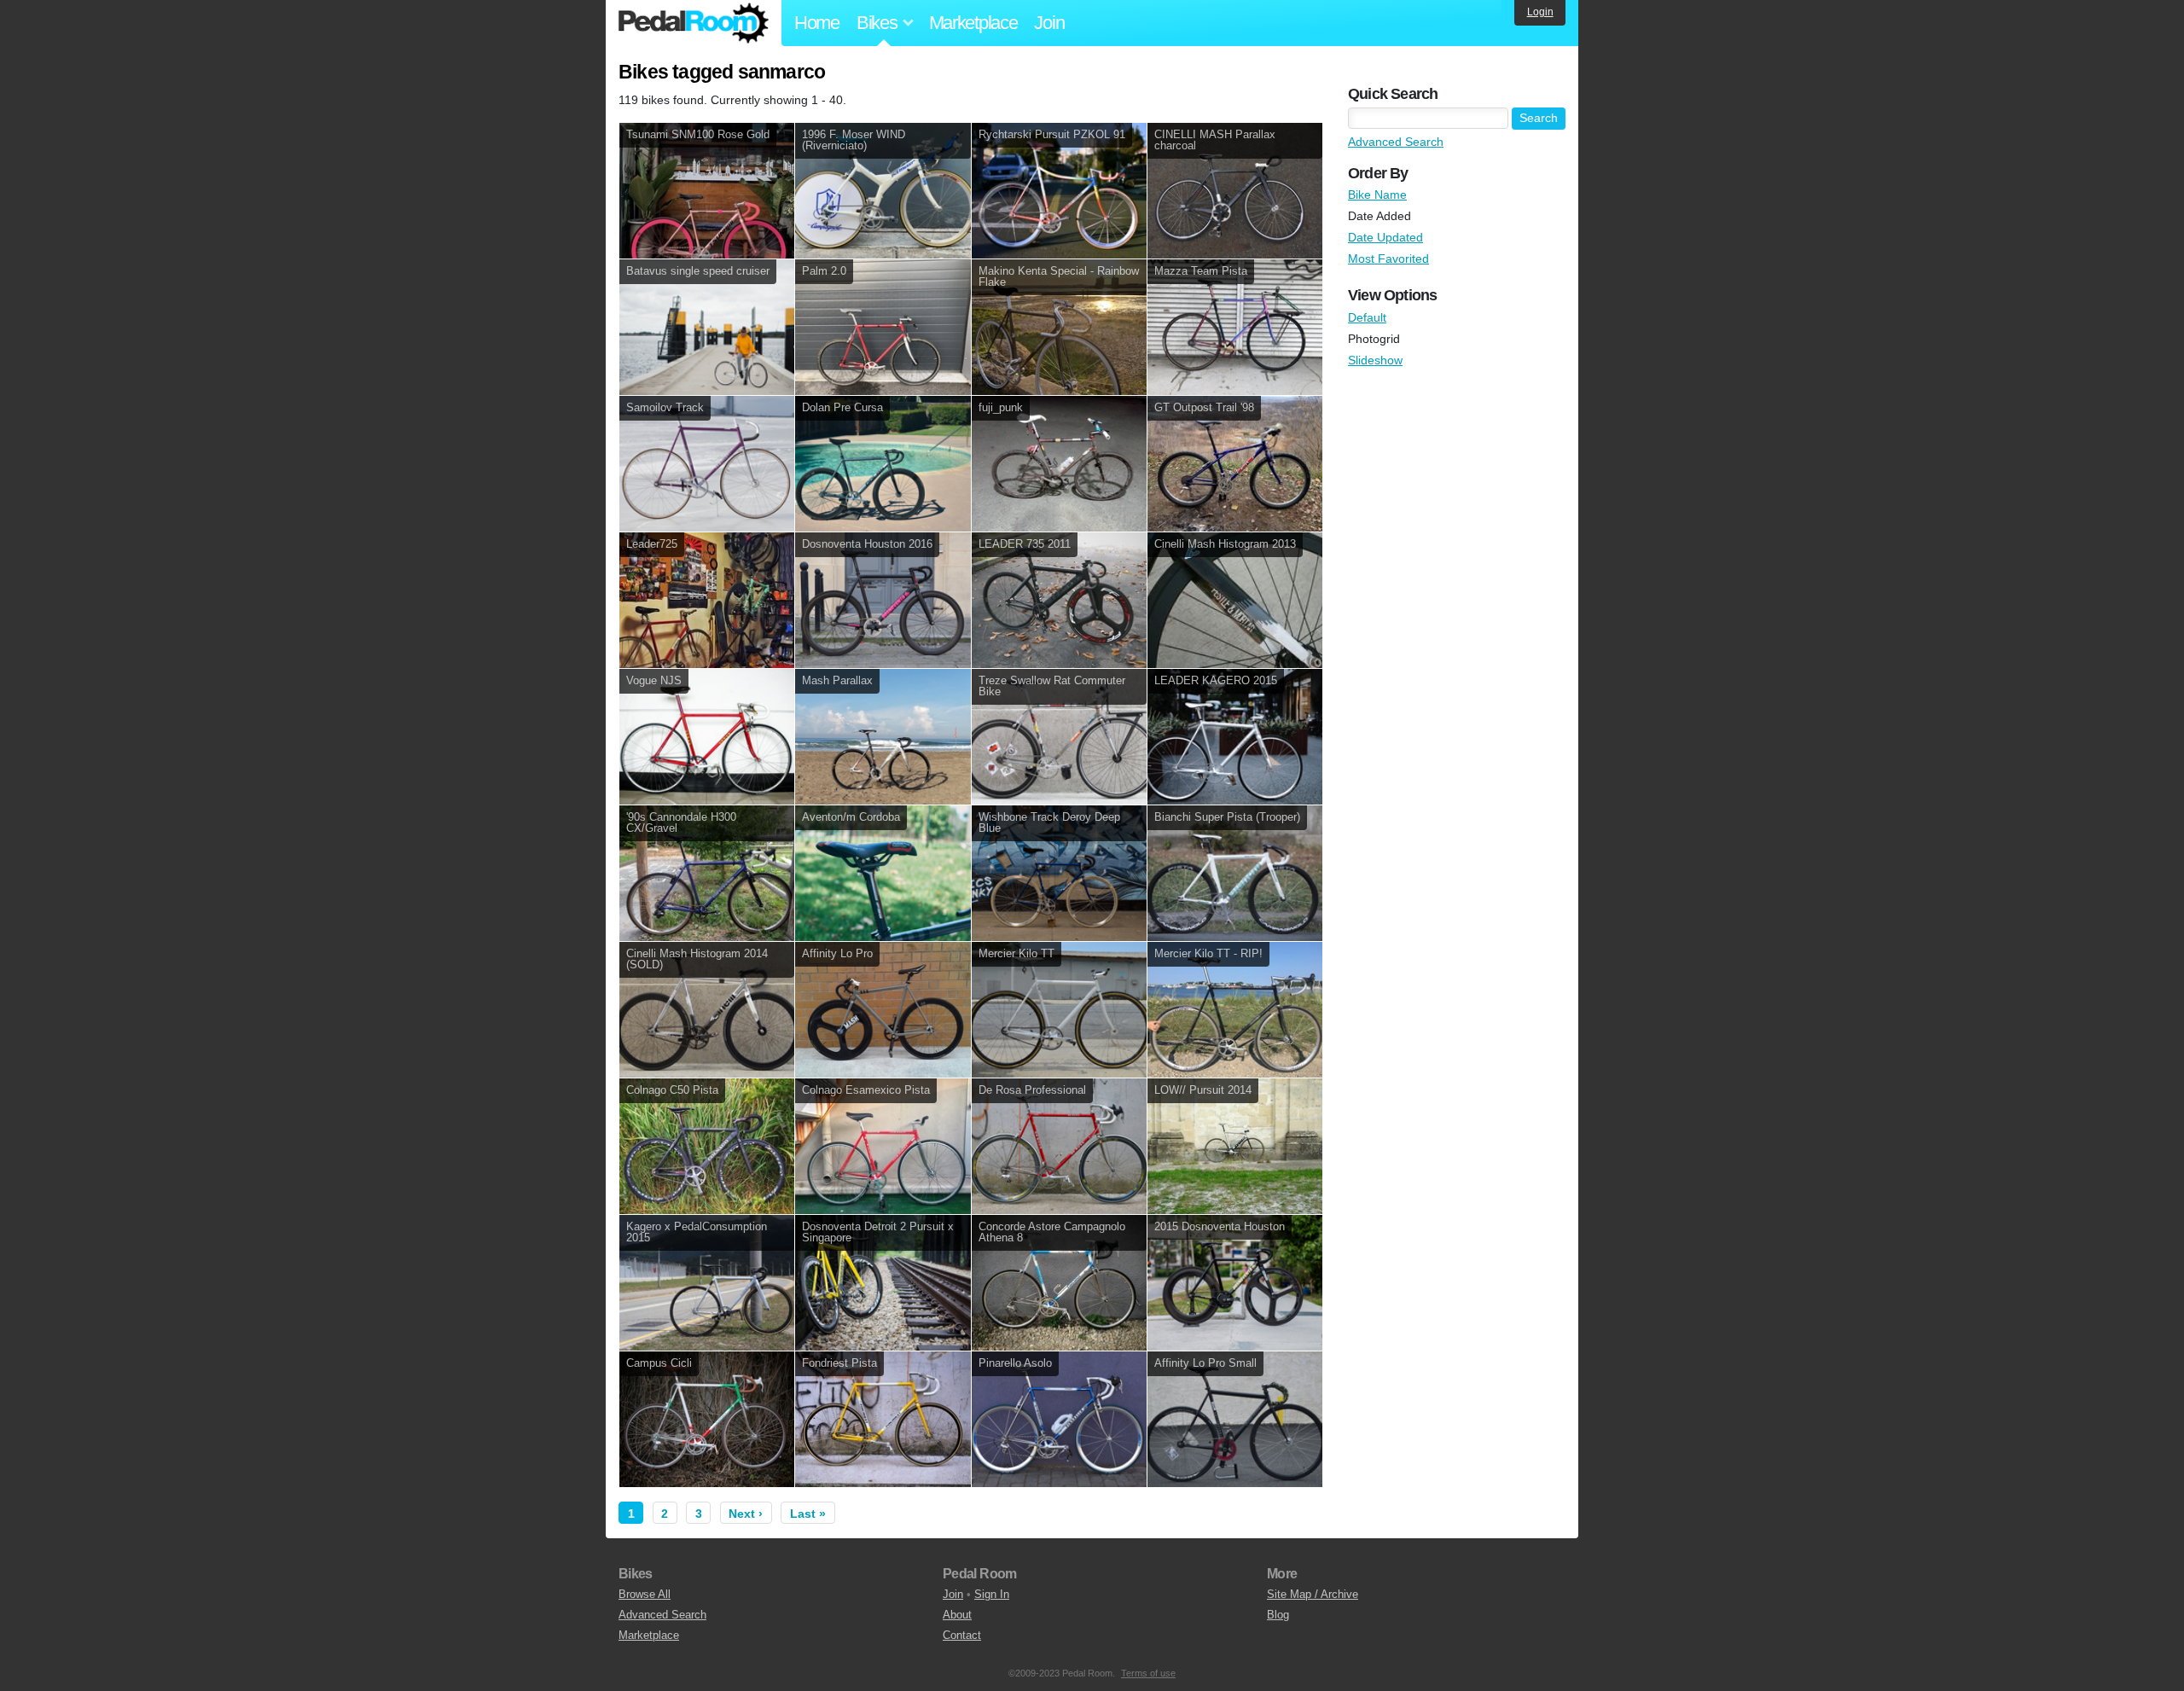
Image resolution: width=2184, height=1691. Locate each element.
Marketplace (973, 23)
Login (1540, 12)
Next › (746, 1514)
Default (1367, 317)
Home (817, 23)
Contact (962, 1635)
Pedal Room (694, 23)
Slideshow (1375, 360)
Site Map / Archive (1313, 1594)
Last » (808, 1514)
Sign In (992, 1594)
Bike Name (1377, 195)
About (957, 1615)
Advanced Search (1396, 142)
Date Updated (1385, 237)
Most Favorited (1388, 259)
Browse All (645, 1594)
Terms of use (1148, 1673)
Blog (1278, 1615)
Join (1049, 23)
